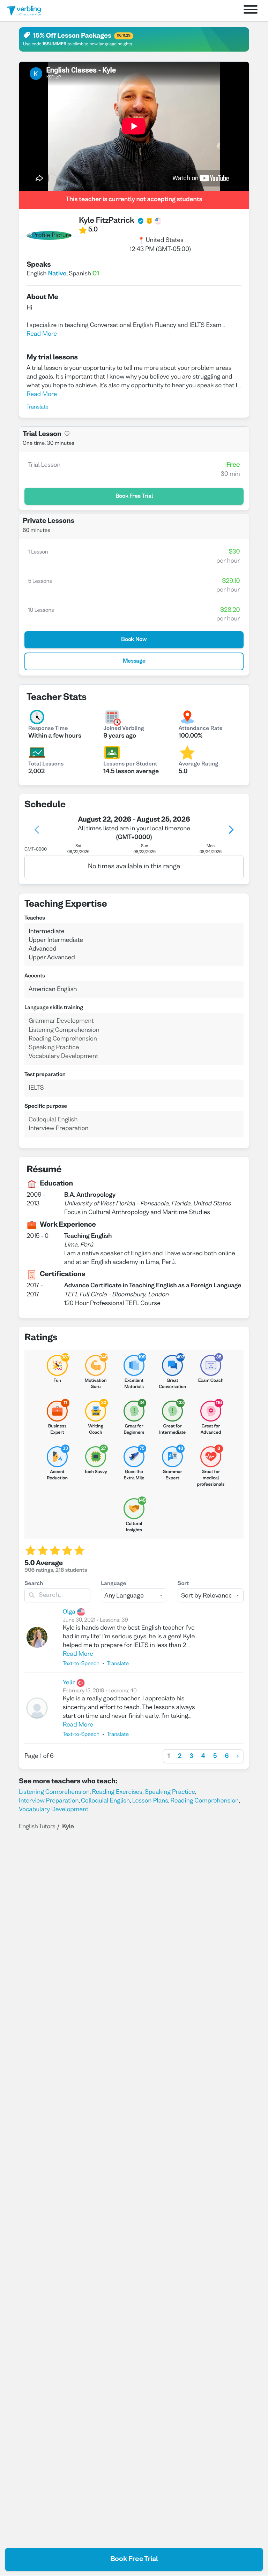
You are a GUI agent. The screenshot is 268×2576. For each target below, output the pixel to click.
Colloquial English (105, 1801)
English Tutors (37, 1827)
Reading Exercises (117, 1792)
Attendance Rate (201, 729)
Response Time (48, 729)
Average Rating (199, 764)
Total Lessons (46, 764)
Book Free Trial (134, 2559)
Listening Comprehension (54, 1792)
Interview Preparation (49, 1801)
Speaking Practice (170, 1792)
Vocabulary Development (54, 1810)
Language (113, 1584)
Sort (183, 1584)
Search (34, 1584)
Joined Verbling (124, 729)
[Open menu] (251, 11)
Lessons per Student (130, 764)
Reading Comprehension (204, 1801)
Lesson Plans (150, 1801)
